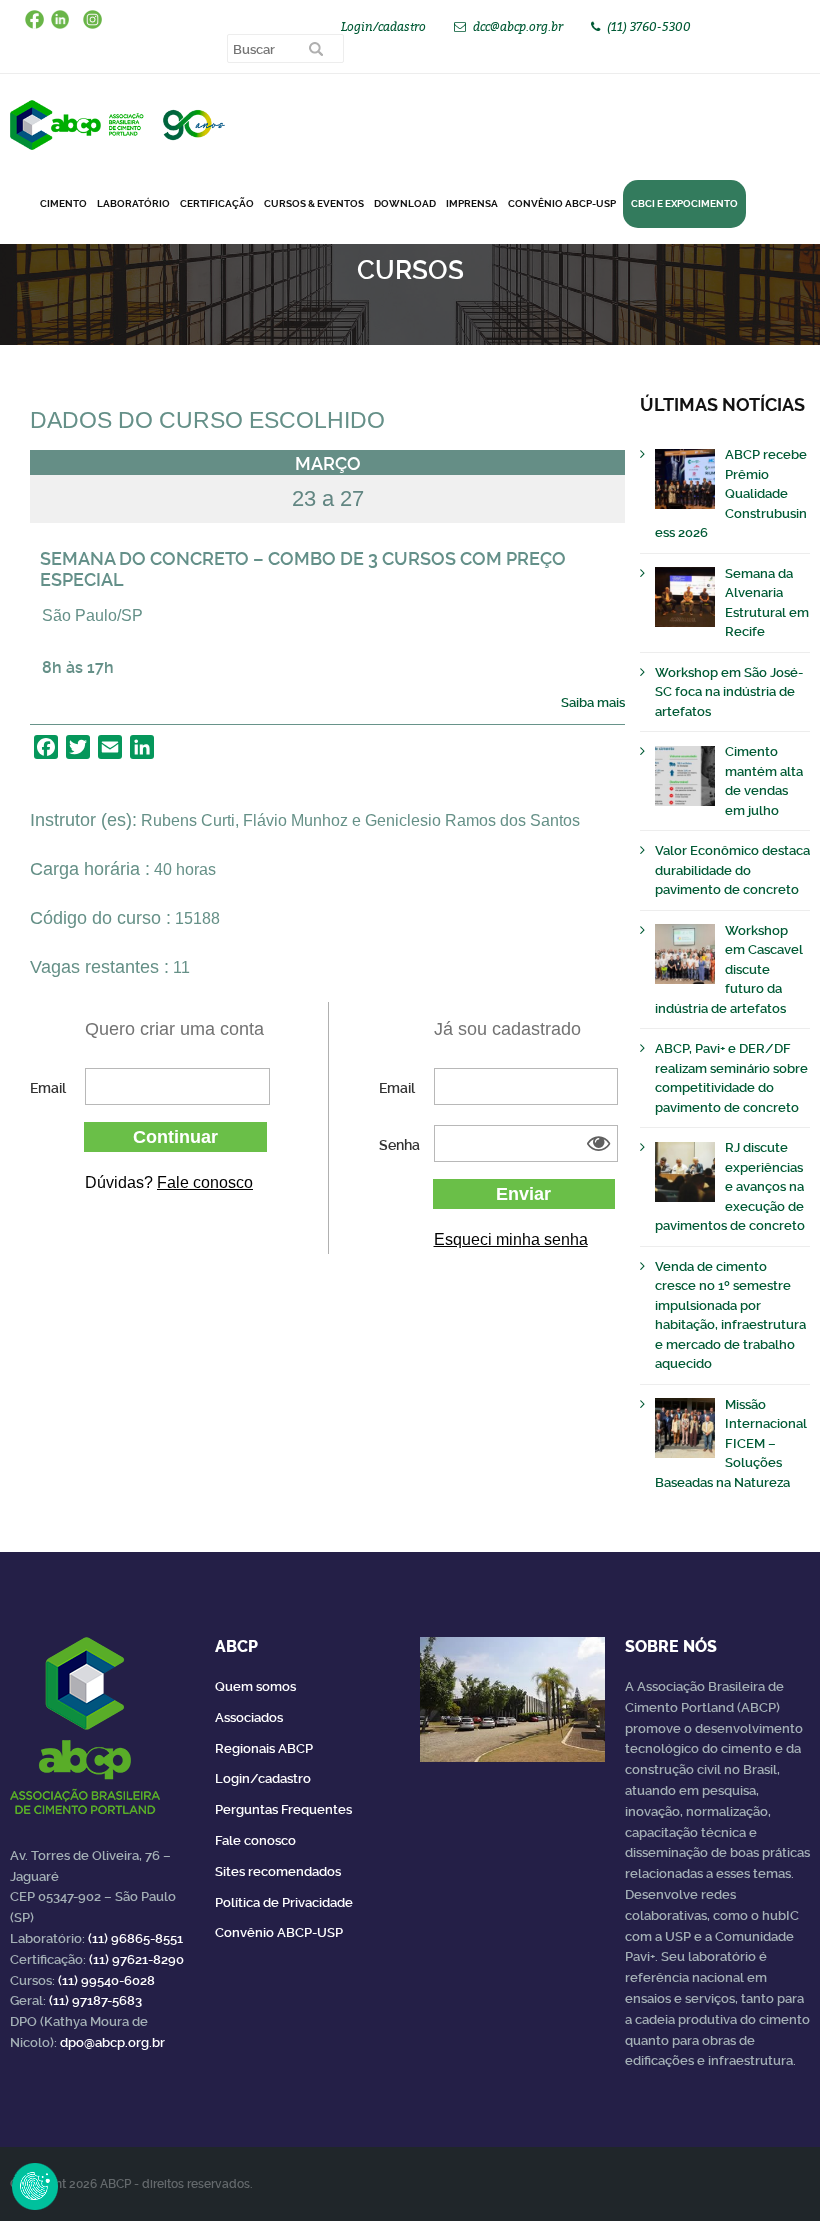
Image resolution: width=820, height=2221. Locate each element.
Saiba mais (593, 702)
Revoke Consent (35, 2186)
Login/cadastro (383, 26)
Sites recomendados (278, 1871)
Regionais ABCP (264, 1748)
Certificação (217, 203)
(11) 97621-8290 (136, 1959)
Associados (249, 1717)
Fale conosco (205, 1182)
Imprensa (472, 203)
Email (48, 1088)
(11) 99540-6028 (106, 1980)
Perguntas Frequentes (283, 1809)
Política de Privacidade (284, 1902)
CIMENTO (63, 203)
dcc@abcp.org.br (518, 26)
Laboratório (133, 203)
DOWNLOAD (405, 203)
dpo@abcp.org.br (112, 2042)
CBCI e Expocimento (684, 203)
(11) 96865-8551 (135, 1938)
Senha (399, 1145)
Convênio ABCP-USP (562, 203)
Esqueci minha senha (511, 1239)
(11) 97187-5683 (95, 2000)
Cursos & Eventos (314, 203)
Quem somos (255, 1686)
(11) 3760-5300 (649, 26)
